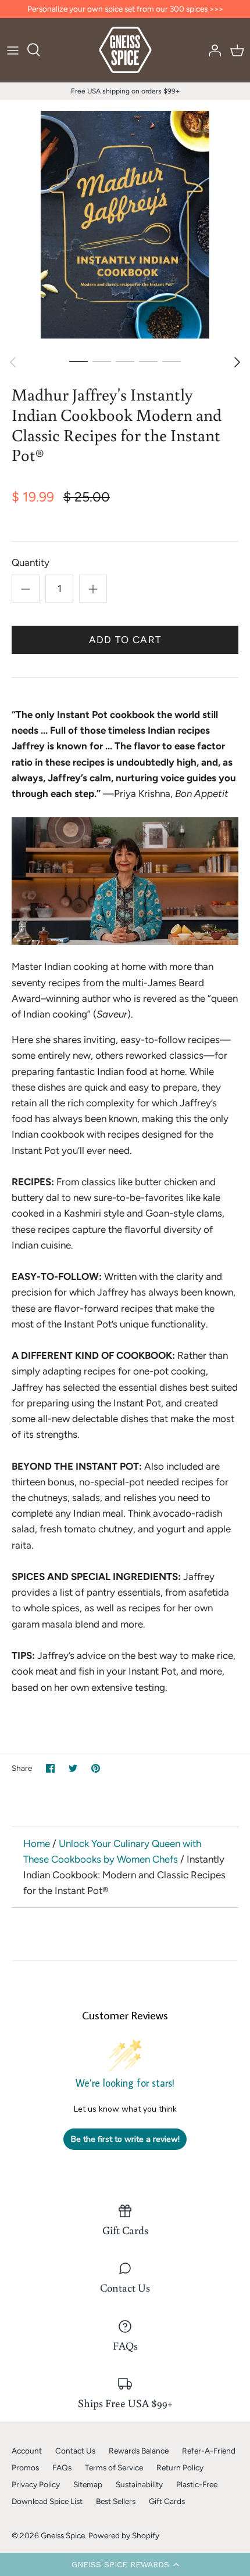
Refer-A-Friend (209, 2451)
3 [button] (125, 361)
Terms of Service (114, 2467)
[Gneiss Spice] (125, 50)
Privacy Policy (36, 2484)
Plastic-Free (197, 2484)
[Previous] (13, 362)
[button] (125, 2564)
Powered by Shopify (124, 2535)
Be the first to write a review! (125, 2139)
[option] (125, 225)
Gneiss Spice (63, 2535)
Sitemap (88, 2484)
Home (37, 1843)
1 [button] (78, 361)
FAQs (62, 2467)
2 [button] (102, 361)
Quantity (31, 562)
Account (27, 2451)
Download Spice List (47, 2501)
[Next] (237, 362)
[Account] (212, 50)
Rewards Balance (139, 2451)
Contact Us (75, 2451)
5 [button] (172, 361)
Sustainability (139, 2484)
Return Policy (180, 2467)
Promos (25, 2467)
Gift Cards (167, 2501)
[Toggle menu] (13, 50)
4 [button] (148, 361)
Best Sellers (116, 2501)
